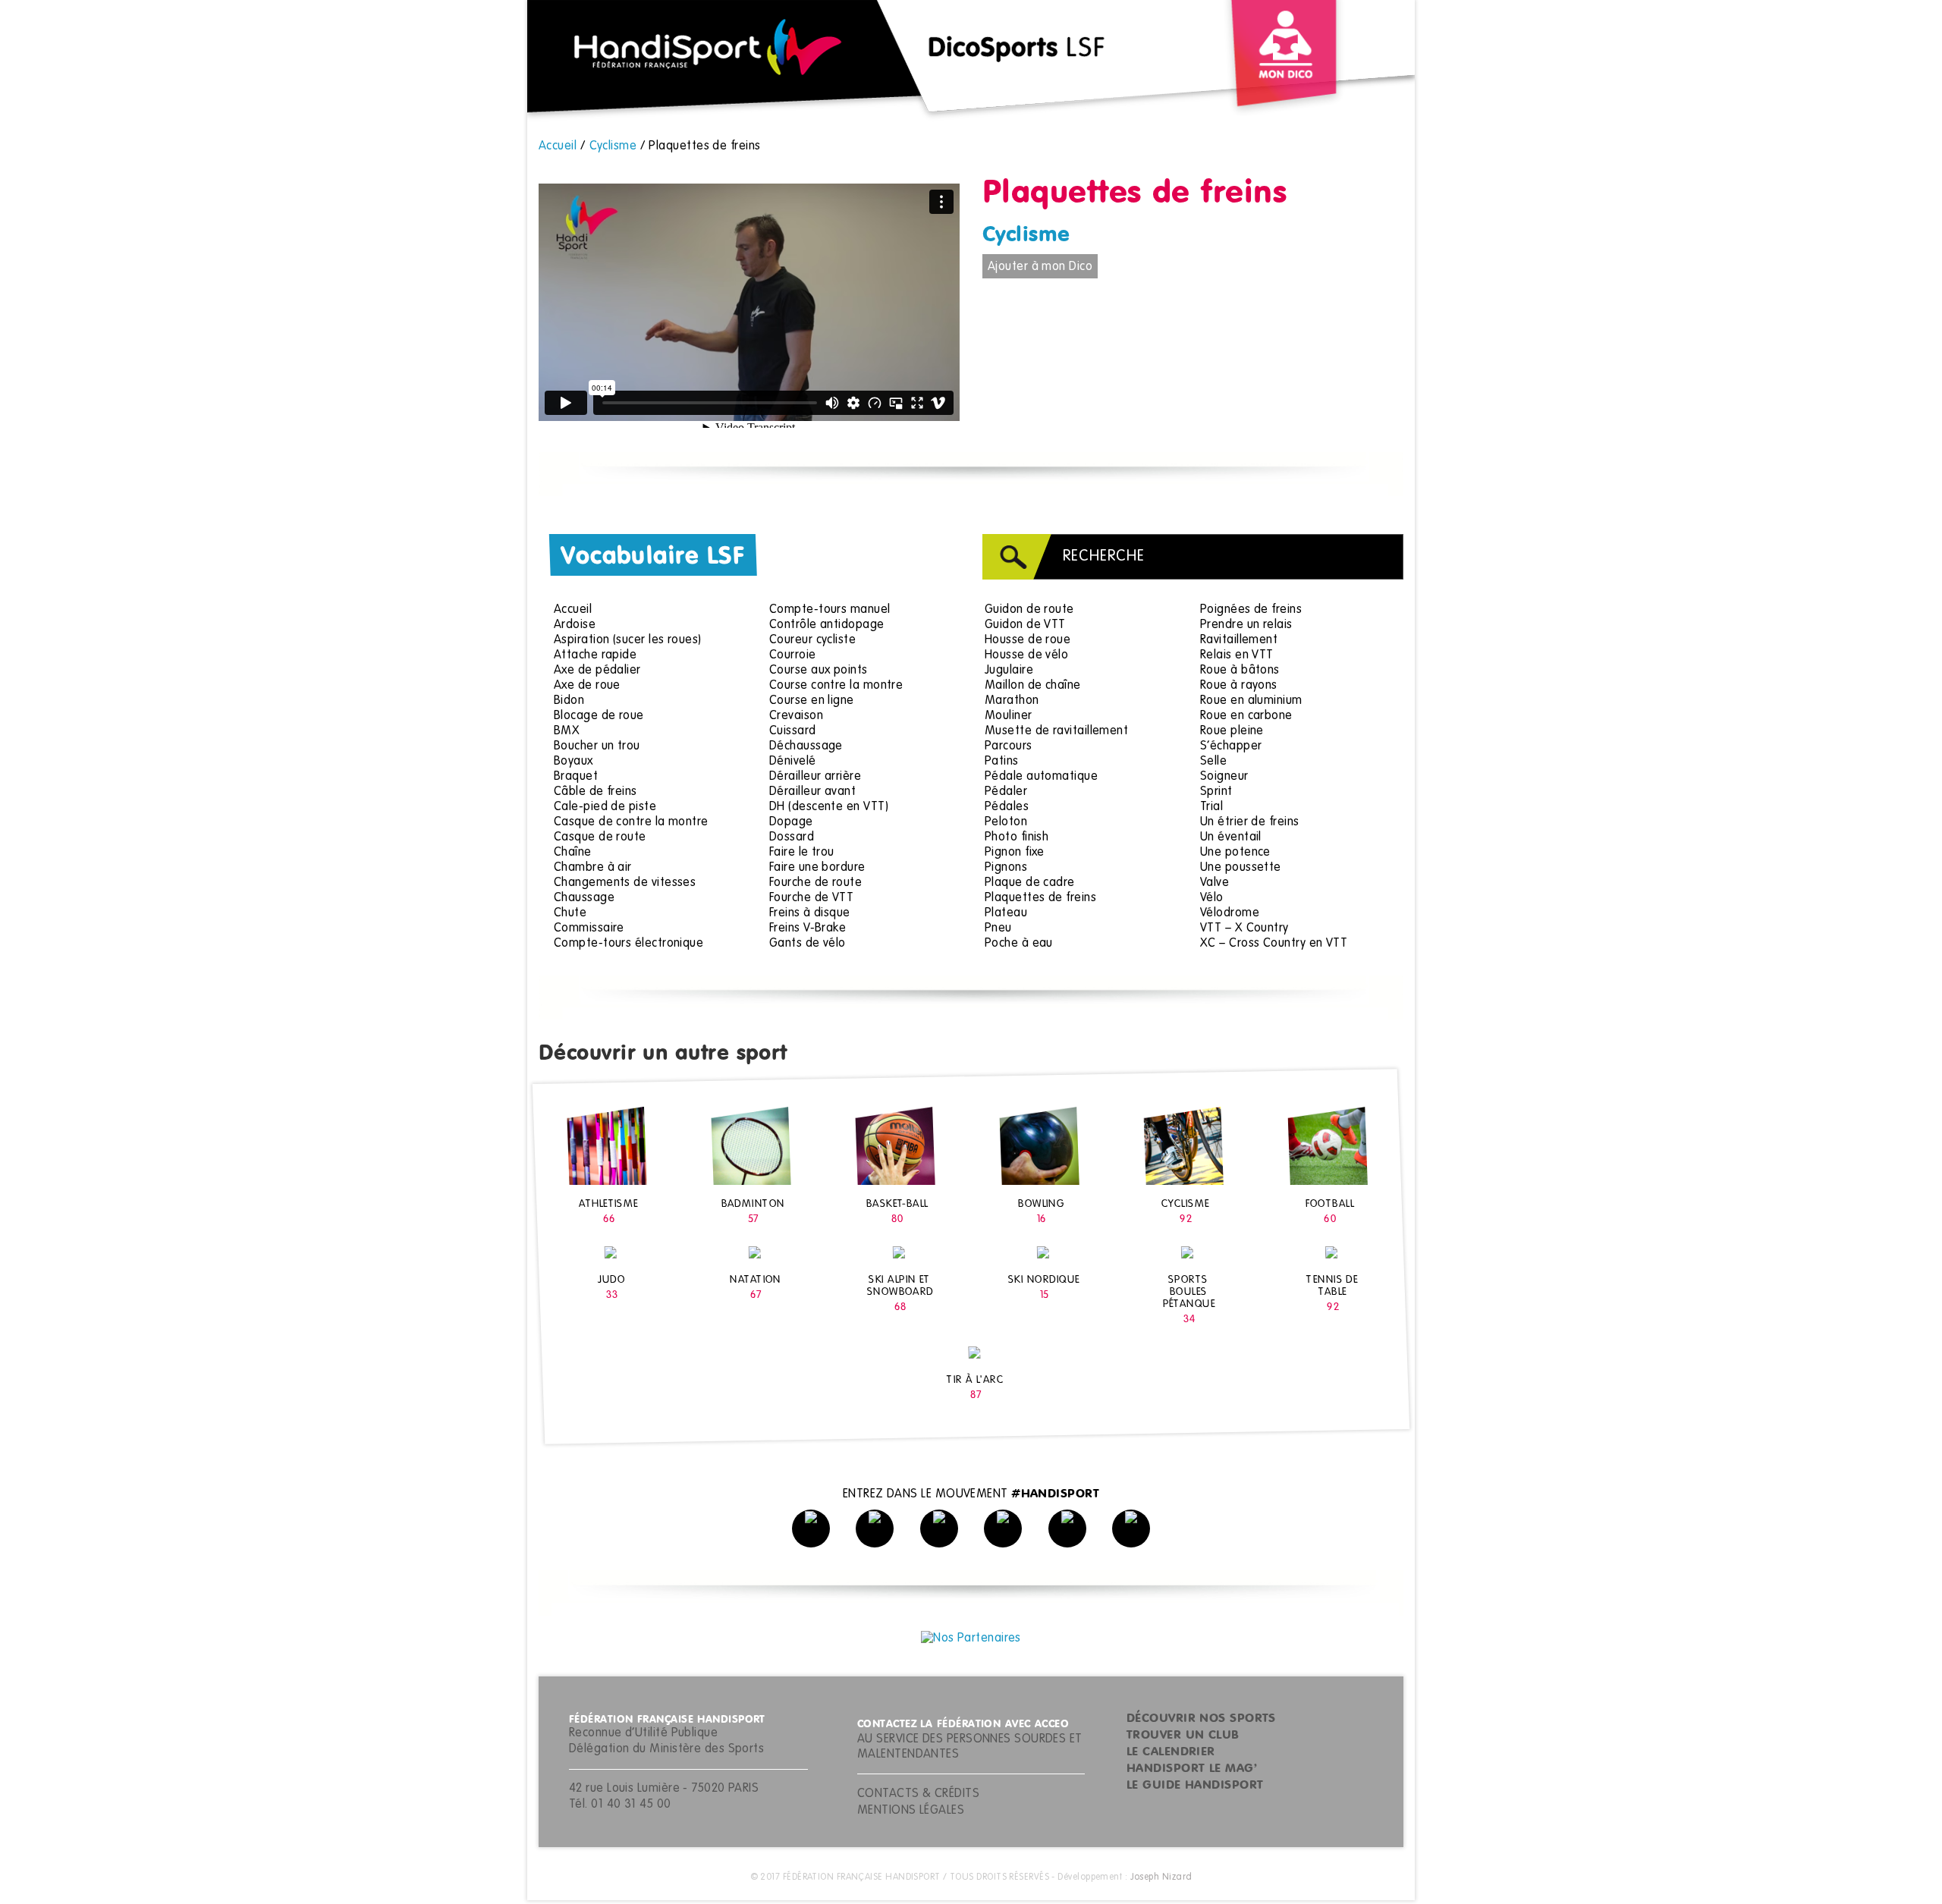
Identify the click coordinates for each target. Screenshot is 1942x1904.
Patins (1002, 762)
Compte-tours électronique (628, 944)
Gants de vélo (808, 944)
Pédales (1007, 807)
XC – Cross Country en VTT (1274, 944)
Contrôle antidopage (827, 625)
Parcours (1009, 746)
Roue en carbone (1246, 716)
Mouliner (1009, 716)
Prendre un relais (1246, 625)
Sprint (1216, 792)
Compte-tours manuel (830, 610)
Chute (570, 913)
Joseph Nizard (1161, 1877)
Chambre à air (593, 868)
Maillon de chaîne (1033, 686)
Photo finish (1017, 837)
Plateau (1006, 913)
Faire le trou (802, 853)
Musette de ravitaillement (1056, 731)
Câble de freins (595, 792)
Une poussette (1241, 868)
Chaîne (573, 853)
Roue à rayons (1239, 686)
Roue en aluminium (1251, 701)
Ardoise (575, 625)
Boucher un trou (597, 746)
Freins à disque (810, 913)
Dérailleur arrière (815, 777)
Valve (1215, 883)
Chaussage (584, 898)
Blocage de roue (599, 716)
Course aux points (819, 671)
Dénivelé (793, 762)
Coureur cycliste (812, 640)
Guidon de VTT (1025, 625)
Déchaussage (806, 746)
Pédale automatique (1041, 777)
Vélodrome (1230, 913)
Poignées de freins (1251, 610)
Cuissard (793, 731)
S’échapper (1231, 746)
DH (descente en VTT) (829, 807)
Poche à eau (1019, 944)
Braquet (576, 777)
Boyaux (573, 762)
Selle (1213, 762)
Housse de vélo (1026, 655)
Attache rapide (595, 655)
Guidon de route (1029, 610)
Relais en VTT (1237, 655)
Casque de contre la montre (631, 822)
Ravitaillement (1239, 640)
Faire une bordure (817, 868)
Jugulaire (1009, 671)
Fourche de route (815, 883)
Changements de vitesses (625, 883)
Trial (1211, 807)
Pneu (998, 928)
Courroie (793, 655)
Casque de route (600, 837)
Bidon (569, 701)
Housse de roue (1028, 640)
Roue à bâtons (1240, 671)
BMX (567, 731)
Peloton (1006, 822)
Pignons (1006, 868)
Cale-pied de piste (605, 807)
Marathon (1012, 701)
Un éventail (1231, 837)
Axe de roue (587, 686)
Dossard (792, 837)
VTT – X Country (1244, 928)
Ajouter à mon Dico (1040, 267)
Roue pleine (1232, 731)
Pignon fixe (1015, 853)
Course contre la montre (836, 686)
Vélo (1212, 898)
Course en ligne (812, 701)
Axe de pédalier (597, 671)
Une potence (1235, 853)
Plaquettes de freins (1040, 898)
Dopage (791, 822)
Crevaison (796, 716)
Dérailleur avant (812, 792)
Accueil (573, 610)
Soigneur (1224, 777)
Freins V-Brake (808, 928)
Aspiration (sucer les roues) (628, 640)
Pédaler (1006, 792)
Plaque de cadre (1030, 883)
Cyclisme (1026, 235)
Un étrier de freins (1250, 822)
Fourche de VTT (811, 898)
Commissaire (589, 928)
